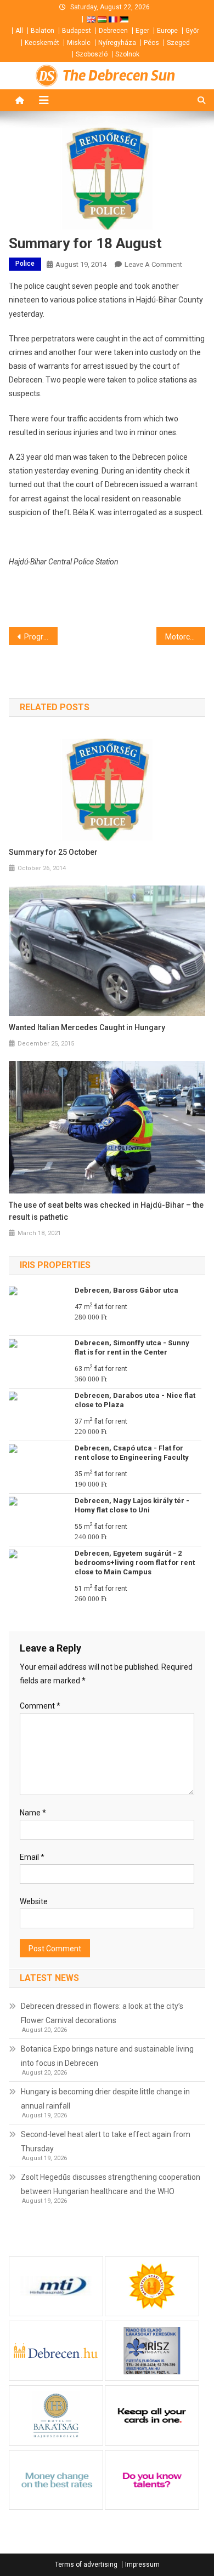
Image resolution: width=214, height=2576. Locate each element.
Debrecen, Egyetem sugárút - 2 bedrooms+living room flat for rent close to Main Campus (135, 1563)
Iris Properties (55, 1265)
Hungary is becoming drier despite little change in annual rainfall (105, 2099)
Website (34, 1901)
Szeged (178, 43)
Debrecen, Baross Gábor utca (126, 1290)
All (19, 31)
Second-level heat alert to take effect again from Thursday (106, 2141)
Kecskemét (42, 43)
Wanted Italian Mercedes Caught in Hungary (87, 1027)
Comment (40, 1706)
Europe (167, 31)
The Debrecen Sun (119, 76)
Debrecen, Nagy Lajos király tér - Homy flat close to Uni (132, 1505)
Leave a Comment (153, 264)
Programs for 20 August (41, 637)
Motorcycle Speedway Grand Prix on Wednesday (185, 637)
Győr (192, 31)
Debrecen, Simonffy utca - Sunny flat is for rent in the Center (132, 1347)
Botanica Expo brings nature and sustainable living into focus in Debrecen (107, 2056)
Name (33, 1813)
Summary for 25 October (53, 852)
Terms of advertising (86, 2564)
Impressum (142, 2564)
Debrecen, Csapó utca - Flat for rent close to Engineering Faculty (132, 1453)
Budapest (77, 31)
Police (25, 264)
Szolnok (127, 54)
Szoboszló (92, 54)
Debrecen (113, 31)
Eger (142, 31)
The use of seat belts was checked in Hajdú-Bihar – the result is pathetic (106, 1211)
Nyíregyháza (117, 43)
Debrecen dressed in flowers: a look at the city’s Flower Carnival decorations (102, 2013)
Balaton (43, 31)
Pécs (151, 43)
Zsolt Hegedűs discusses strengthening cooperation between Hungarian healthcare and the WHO (111, 2184)
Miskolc (79, 43)
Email (32, 1857)
